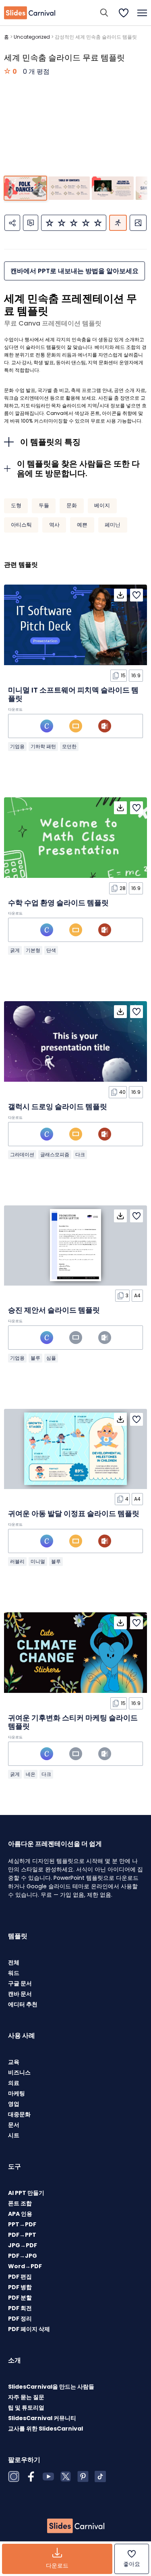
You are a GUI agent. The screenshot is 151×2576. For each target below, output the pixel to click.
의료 (14, 2083)
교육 (14, 2062)
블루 (35, 1358)
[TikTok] (100, 2476)
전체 (14, 1962)
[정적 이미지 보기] (138, 223)
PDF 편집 (20, 2277)
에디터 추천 (23, 2004)
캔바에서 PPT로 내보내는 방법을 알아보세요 (74, 271)
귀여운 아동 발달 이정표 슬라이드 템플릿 (74, 1513)
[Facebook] (31, 2476)
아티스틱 (21, 525)
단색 (51, 950)
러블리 (17, 1561)
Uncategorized (32, 37)
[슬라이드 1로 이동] (25, 188)
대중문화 (19, 2114)
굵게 (15, 950)
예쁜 (82, 525)
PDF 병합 (20, 2287)
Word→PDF (25, 2266)
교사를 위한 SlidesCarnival (46, 2429)
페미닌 (113, 525)
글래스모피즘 (55, 1154)
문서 (14, 2125)
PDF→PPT (22, 2235)
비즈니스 (19, 2072)
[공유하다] (12, 223)
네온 (31, 1774)
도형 (16, 505)
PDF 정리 (20, 2319)
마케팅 (17, 2093)
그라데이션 (22, 1154)
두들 (44, 505)
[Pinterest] (83, 2476)
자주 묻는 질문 (26, 2397)
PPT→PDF (22, 2224)
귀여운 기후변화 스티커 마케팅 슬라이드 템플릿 (73, 1722)
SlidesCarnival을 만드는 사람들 (51, 2387)
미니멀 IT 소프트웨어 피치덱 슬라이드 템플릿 (73, 694)
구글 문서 (20, 1983)
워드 (14, 1973)
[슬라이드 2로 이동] (69, 188)
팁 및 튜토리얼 (26, 2408)
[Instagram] (14, 2476)
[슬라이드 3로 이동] (113, 188)
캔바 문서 (20, 1994)
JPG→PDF (23, 2245)
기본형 (33, 950)
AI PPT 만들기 (26, 2193)
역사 (54, 525)
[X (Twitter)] (66, 2476)
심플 (51, 1358)
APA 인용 (20, 2214)
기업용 (17, 746)
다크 (80, 1154)
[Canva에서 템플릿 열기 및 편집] (47, 726)
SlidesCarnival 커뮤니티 (42, 2418)
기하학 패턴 (43, 746)
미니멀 (38, 1561)
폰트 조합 (20, 2203)
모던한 (69, 746)
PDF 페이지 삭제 (29, 2329)
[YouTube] (48, 2476)
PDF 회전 (20, 2308)
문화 (72, 505)
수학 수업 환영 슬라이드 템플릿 (58, 903)
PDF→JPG (23, 2256)
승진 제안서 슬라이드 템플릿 (54, 1310)
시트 (14, 2135)
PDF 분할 (20, 2298)
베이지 (102, 505)
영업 (14, 2104)
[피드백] (31, 223)
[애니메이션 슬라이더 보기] (118, 223)
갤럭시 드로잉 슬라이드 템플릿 (58, 1107)
